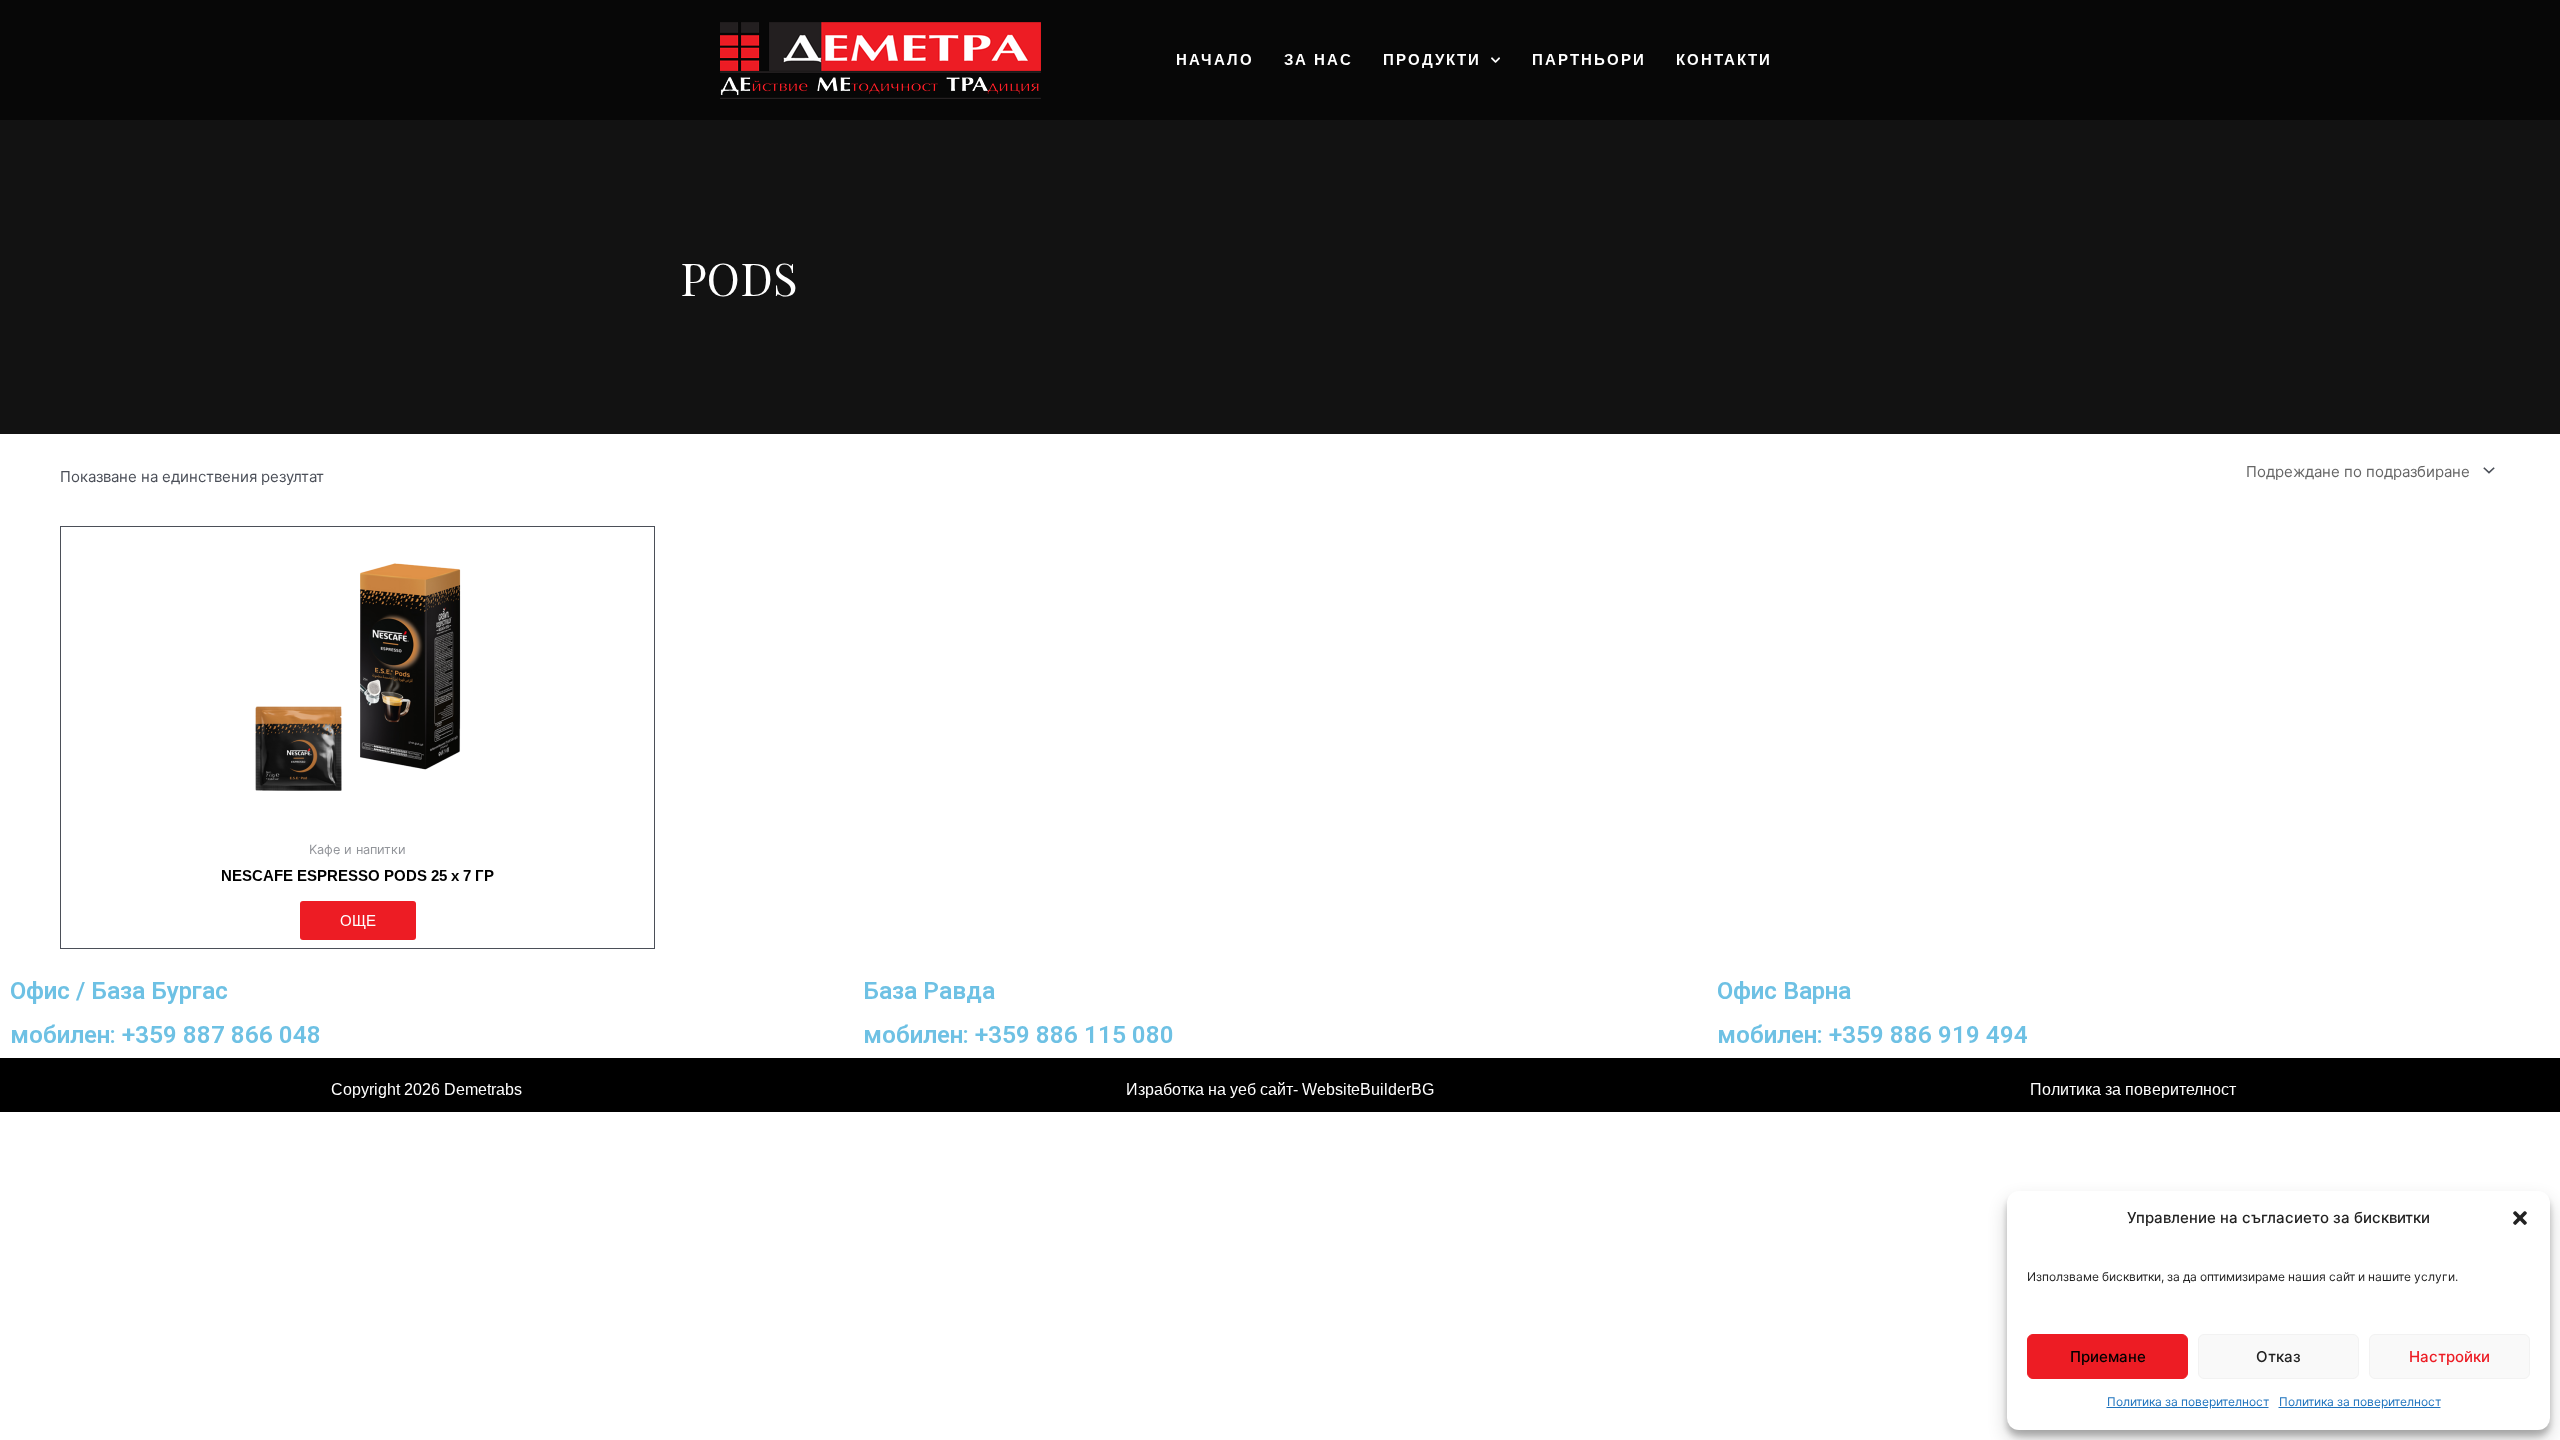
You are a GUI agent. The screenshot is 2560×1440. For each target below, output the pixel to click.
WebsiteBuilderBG (1368, 1089)
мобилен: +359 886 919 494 (1872, 1034)
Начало (1215, 59)
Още (358, 920)
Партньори (1589, 59)
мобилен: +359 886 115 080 (1018, 1034)
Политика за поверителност (2188, 1401)
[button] (2520, 1218)
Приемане (2108, 1356)
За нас (1318, 59)
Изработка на (1178, 1089)
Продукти (1432, 59)
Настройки (2449, 1356)
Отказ (2278, 1356)
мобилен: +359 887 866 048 (165, 1034)
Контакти (1724, 59)
